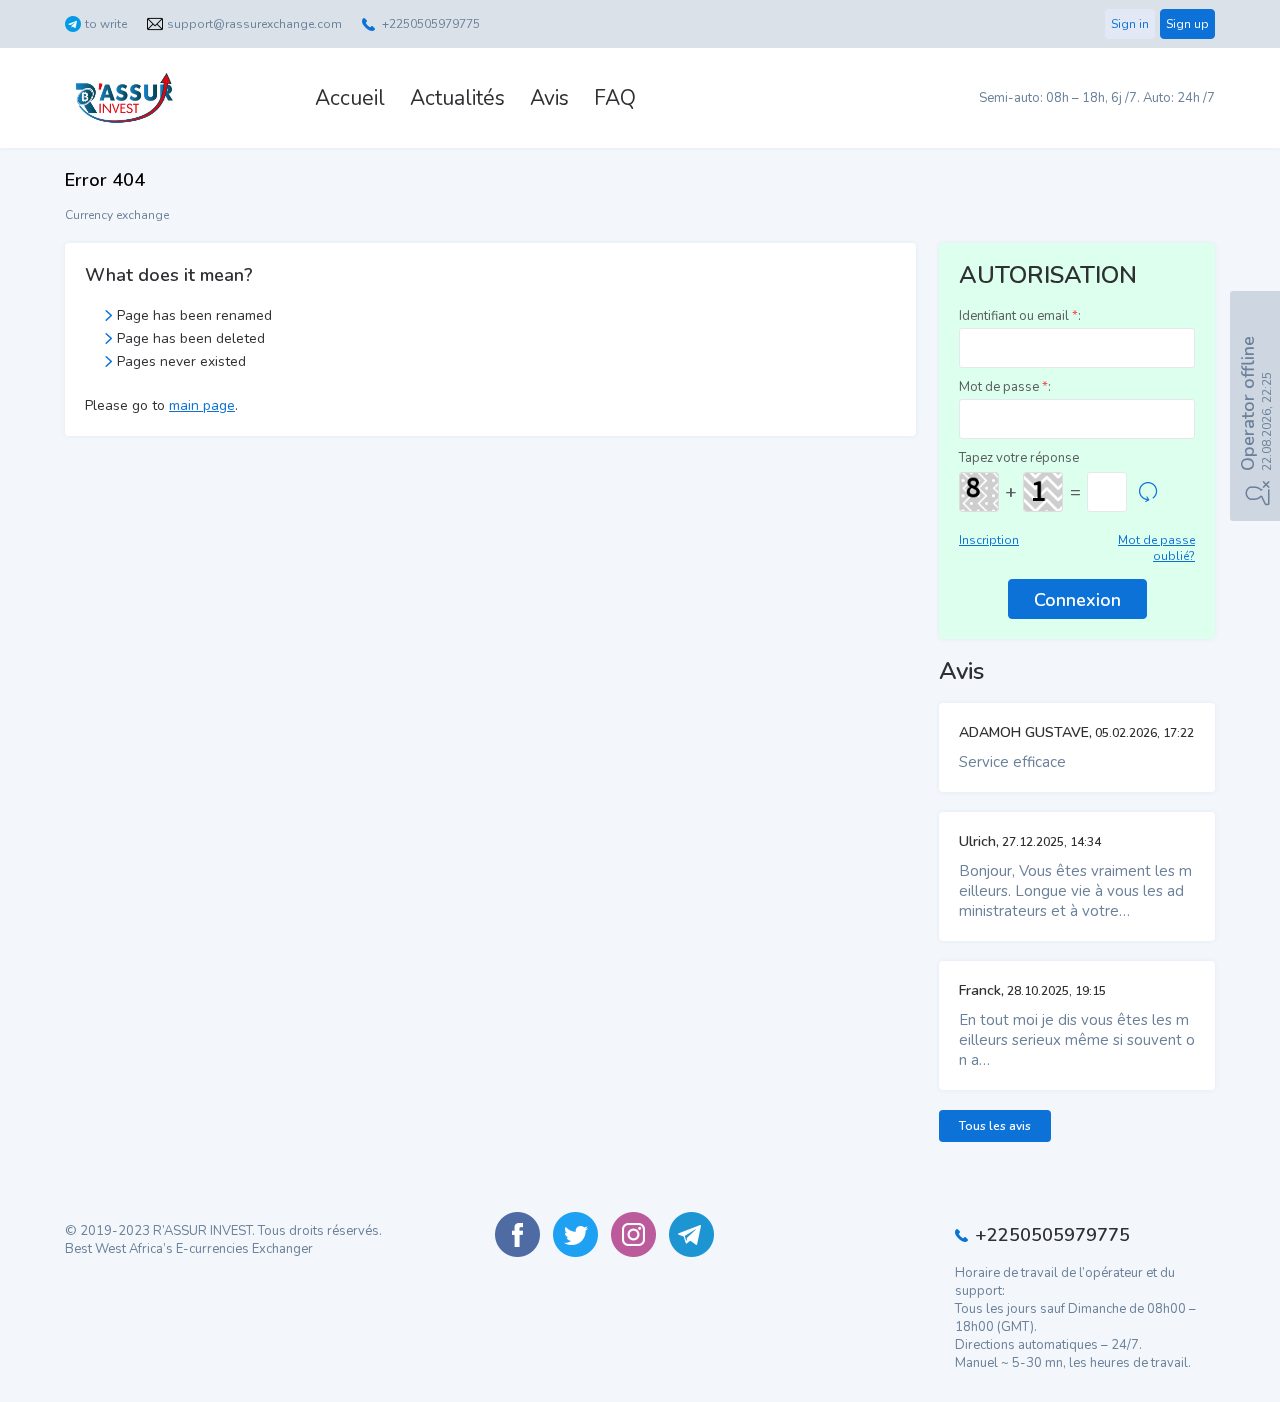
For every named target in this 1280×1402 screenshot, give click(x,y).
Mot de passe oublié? (1156, 548)
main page (202, 405)
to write (106, 24)
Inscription (989, 540)
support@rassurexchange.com (254, 24)
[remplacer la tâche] (1148, 492)
